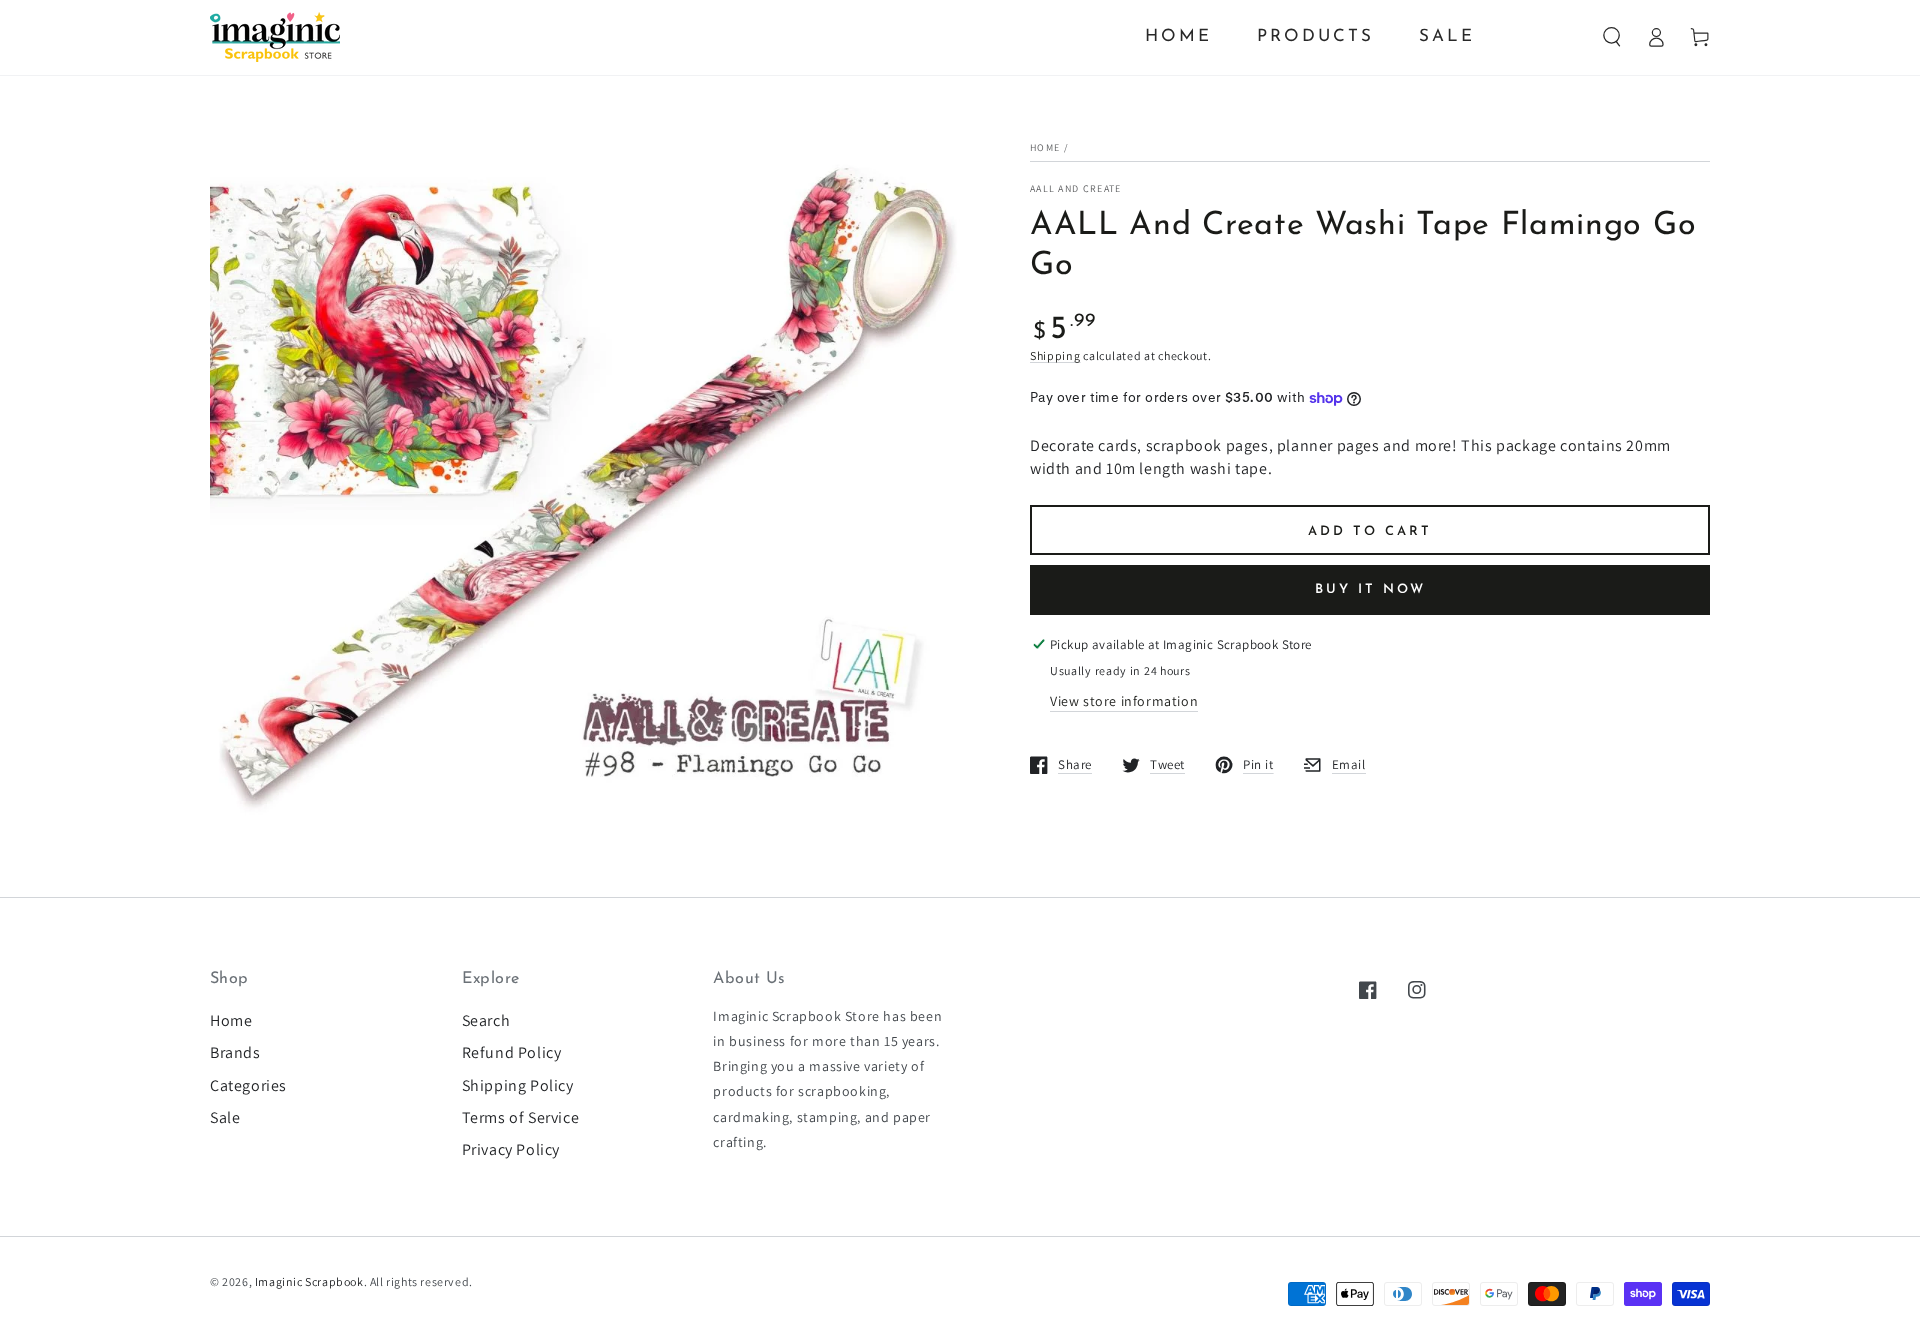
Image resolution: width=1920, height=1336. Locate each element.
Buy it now (1370, 589)
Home (1045, 147)
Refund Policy (512, 1052)
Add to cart (1370, 531)
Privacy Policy (511, 1149)
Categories (248, 1085)
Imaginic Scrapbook (309, 1281)
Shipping (1055, 355)
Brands (235, 1052)
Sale (225, 1117)
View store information (1124, 701)
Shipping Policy (518, 1085)
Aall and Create (1076, 188)
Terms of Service (521, 1117)
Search (486, 1020)
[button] (1612, 37)
